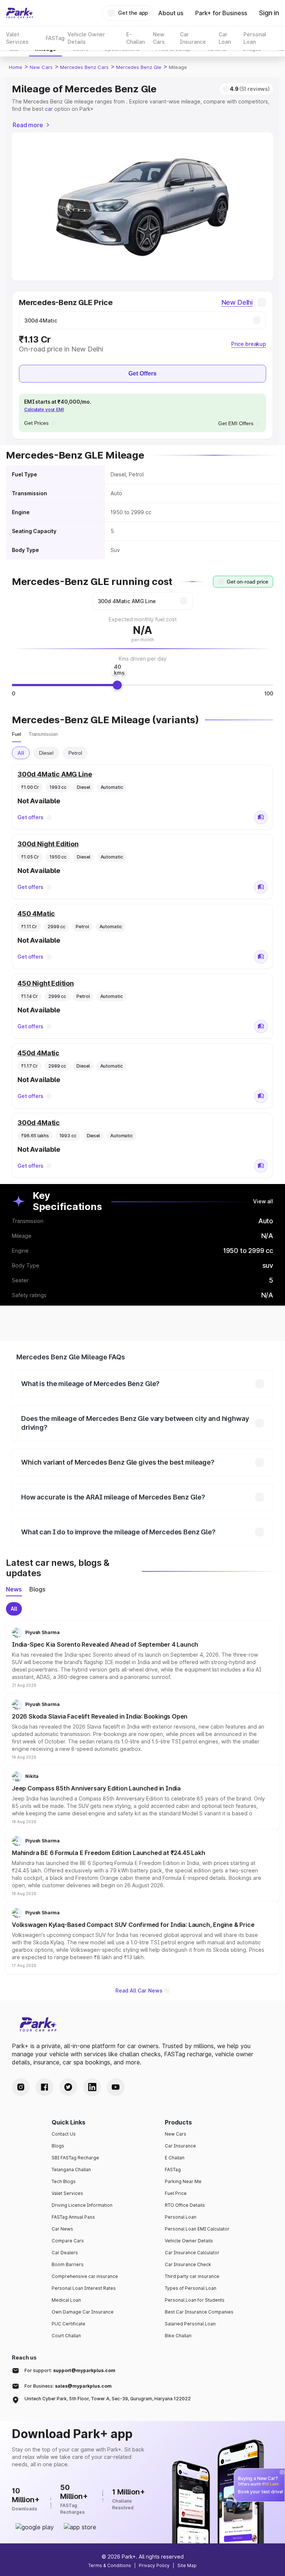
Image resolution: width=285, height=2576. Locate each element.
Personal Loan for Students (195, 2300)
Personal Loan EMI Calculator (197, 2229)
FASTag (173, 2170)
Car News (62, 2229)
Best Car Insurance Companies (199, 2312)
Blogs (58, 2146)
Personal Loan (181, 2217)
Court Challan (66, 2336)
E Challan (175, 2158)
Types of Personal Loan (191, 2288)
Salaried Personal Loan (190, 2324)
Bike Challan (178, 2336)
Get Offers (142, 373)
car (49, 109)
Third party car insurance (192, 2276)
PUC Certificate (68, 2324)
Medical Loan (66, 2300)
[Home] (20, 13)
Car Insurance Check (188, 2264)
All (21, 753)
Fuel (17, 734)
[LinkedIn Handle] (92, 2087)
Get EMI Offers (236, 423)
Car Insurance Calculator (192, 2253)
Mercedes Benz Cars (84, 67)
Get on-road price (248, 582)
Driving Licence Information (82, 2205)
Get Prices (36, 423)
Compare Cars (68, 2241)
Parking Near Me (183, 2181)
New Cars (41, 67)
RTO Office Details (185, 2205)
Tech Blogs (64, 2181)
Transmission (43, 734)
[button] (142, 1657)
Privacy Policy (154, 2565)
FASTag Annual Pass (73, 2217)
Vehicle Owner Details (189, 2241)
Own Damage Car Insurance (83, 2312)
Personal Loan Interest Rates (84, 2288)
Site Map (187, 2565)
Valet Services (67, 2193)
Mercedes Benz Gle (139, 67)
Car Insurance (180, 2146)
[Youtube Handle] (116, 2087)
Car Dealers (65, 2253)
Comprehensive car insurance (85, 2276)
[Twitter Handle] (68, 2087)
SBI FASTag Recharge (75, 2158)
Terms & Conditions (110, 2565)
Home (16, 67)
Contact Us (64, 2134)
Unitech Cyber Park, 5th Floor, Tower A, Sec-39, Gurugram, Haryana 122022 (108, 2399)
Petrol (75, 753)
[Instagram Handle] (21, 2087)
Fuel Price (176, 2193)
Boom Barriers (68, 2264)
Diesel (46, 753)
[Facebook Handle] (45, 2087)
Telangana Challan (71, 2170)
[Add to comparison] (261, 817)
